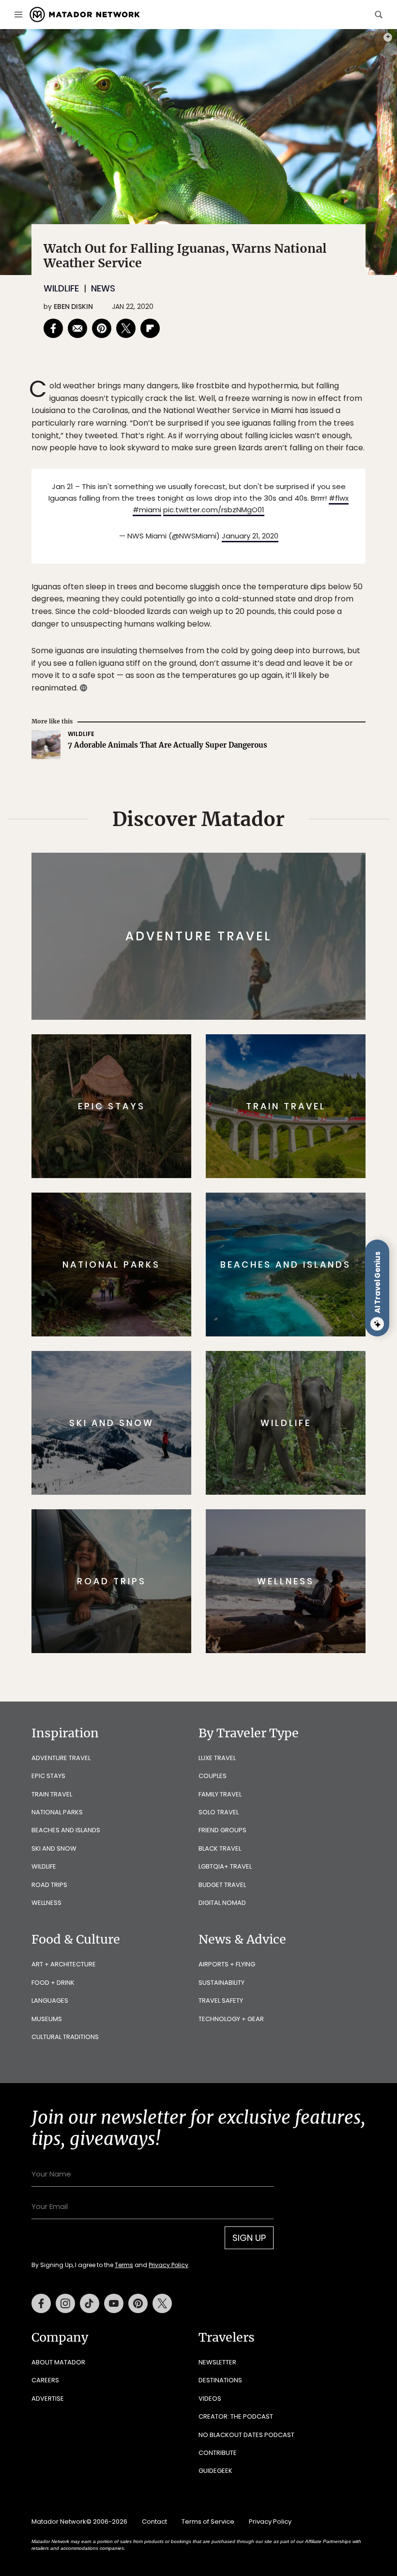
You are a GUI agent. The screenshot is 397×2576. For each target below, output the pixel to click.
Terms (212, 1349)
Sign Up (295, 1325)
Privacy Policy (257, 1349)
